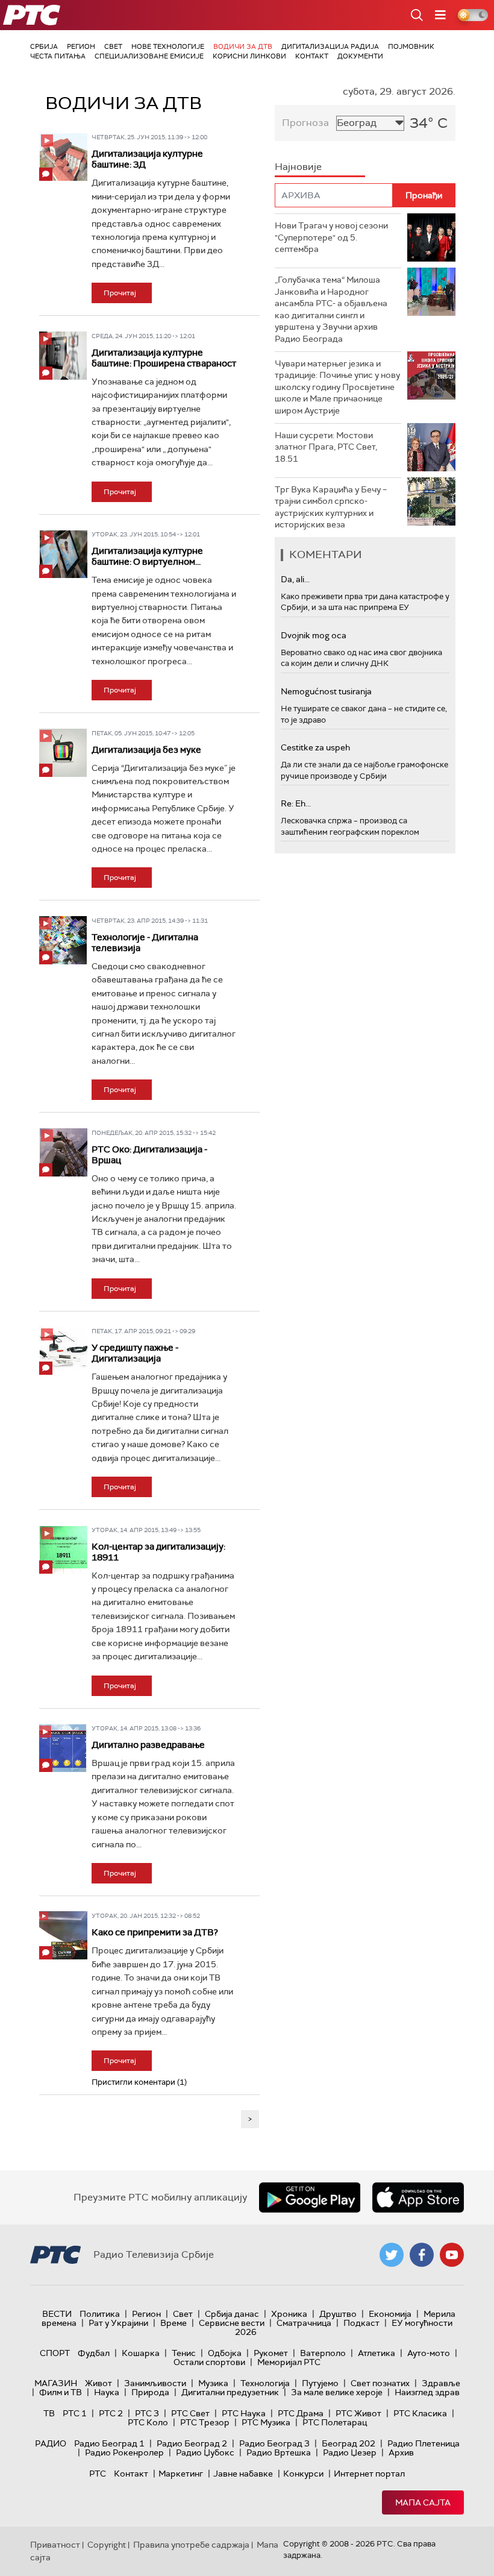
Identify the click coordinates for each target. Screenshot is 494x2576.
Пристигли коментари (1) (139, 2082)
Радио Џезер (350, 2452)
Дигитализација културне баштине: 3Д (147, 159)
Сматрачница (304, 2323)
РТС (98, 2474)
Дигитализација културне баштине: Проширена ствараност (164, 358)
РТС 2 (111, 2413)
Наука (107, 2392)
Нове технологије (168, 46)
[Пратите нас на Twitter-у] (392, 2255)
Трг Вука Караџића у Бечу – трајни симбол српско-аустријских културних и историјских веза (331, 507)
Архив (401, 2452)
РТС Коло (148, 2422)
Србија (44, 46)
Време (174, 2323)
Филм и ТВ (61, 2392)
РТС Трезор (205, 2422)
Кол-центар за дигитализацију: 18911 (158, 1552)
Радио (51, 2443)
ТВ (49, 2413)
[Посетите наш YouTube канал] (452, 2255)
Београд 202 (349, 2443)
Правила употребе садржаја (191, 2545)
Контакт (312, 56)
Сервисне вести (232, 2323)
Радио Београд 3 (274, 2443)
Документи (360, 56)
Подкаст (361, 2323)
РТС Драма (301, 2413)
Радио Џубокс (205, 2452)
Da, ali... (295, 579)
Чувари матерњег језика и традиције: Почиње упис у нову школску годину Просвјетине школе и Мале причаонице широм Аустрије (337, 387)
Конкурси (303, 2474)
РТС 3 (147, 2413)
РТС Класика (420, 2413)
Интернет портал (369, 2474)
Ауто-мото (429, 2353)
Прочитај (120, 293)
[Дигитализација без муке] (63, 753)
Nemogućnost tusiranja (326, 691)
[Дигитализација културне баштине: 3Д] (63, 157)
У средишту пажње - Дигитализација (135, 1353)
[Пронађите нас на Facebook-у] (422, 2255)
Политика (100, 2314)
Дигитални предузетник (230, 2392)
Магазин (56, 2383)
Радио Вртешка (279, 2452)
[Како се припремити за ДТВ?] (63, 1935)
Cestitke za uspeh (315, 747)
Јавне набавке (243, 2474)
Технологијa (265, 2383)
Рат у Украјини (118, 2323)
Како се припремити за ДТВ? (155, 1932)
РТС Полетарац (335, 2422)
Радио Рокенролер (124, 2452)
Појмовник (411, 46)
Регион (81, 46)
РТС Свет (190, 2413)
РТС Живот (358, 2413)
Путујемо (320, 2383)
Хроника (289, 2314)
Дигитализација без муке (146, 750)
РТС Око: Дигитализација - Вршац (149, 1155)
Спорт (55, 2353)
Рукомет (271, 2353)
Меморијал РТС (289, 2362)
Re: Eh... (296, 803)
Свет (113, 46)
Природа (150, 2392)
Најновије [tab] (298, 167)
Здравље (441, 2383)
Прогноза (305, 123)
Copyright (107, 2545)
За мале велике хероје (337, 2392)
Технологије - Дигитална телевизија (145, 943)
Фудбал (94, 2353)
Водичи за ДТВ (243, 46)
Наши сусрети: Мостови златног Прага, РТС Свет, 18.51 (326, 447)
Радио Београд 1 (109, 2443)
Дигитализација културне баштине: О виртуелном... (147, 556)
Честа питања (58, 56)
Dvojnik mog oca (314, 635)
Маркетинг (181, 2474)
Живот (98, 2383)
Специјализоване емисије (149, 56)
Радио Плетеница (424, 2443)
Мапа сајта (423, 2502)
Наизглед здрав (427, 2392)
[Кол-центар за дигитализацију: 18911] (63, 1550)
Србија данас (232, 2314)
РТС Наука (244, 2413)
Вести (57, 2314)
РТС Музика (266, 2422)
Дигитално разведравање (148, 1745)
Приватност (55, 2545)
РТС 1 (75, 2413)
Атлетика (377, 2353)
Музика (213, 2383)
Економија (390, 2314)
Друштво (338, 2314)
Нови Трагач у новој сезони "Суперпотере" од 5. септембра (331, 237)
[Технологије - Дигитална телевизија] (63, 940)
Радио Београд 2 (192, 2443)
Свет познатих (380, 2383)
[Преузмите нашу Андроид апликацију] (310, 2197)
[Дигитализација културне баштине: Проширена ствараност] (63, 356)
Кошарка (141, 2353)
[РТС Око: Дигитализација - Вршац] (63, 1152)
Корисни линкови (249, 56)
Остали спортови (209, 2362)
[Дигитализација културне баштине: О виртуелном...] (63, 554)
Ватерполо (323, 2353)
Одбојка (225, 2353)
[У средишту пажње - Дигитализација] (63, 1351)
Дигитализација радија (330, 46)
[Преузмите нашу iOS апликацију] (418, 2197)
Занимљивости (155, 2383)
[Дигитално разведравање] (63, 1748)
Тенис (184, 2353)
